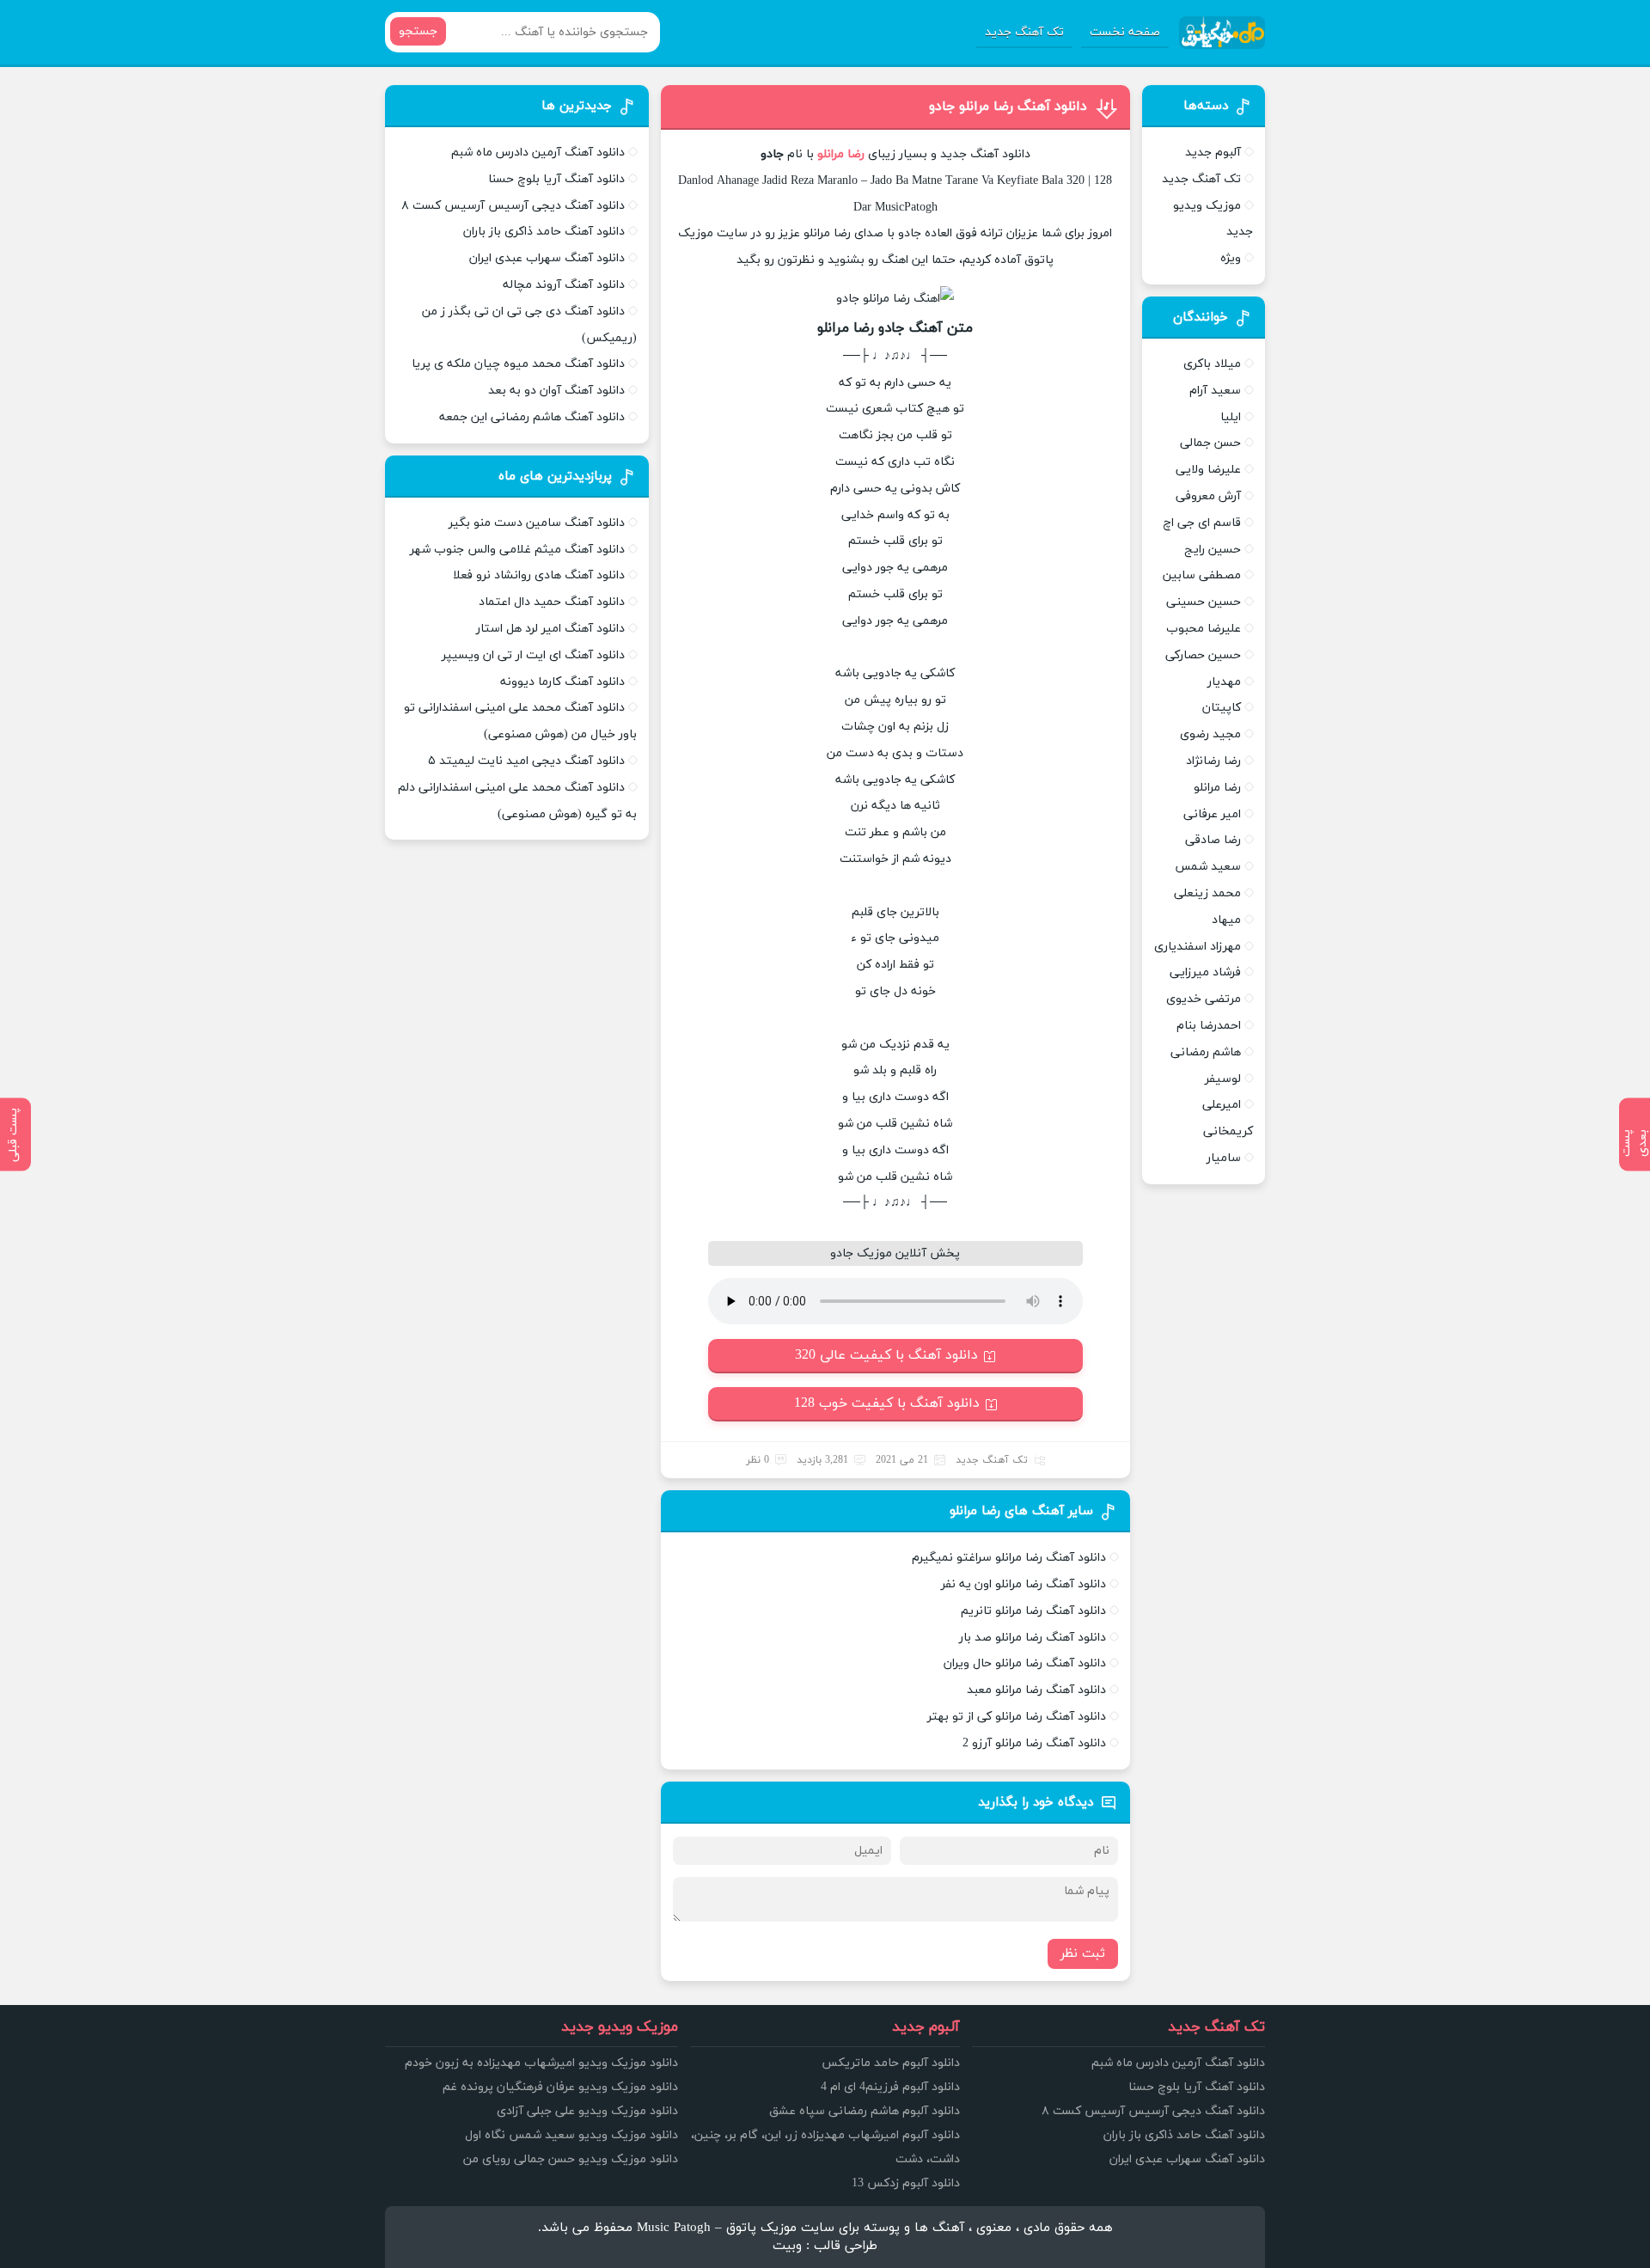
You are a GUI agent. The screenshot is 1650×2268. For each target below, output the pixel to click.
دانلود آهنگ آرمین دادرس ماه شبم (538, 153)
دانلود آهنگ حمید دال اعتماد (552, 602)
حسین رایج (1213, 550)
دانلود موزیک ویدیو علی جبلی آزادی (587, 2111)
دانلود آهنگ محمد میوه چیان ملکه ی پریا (518, 364)
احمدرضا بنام (1209, 1026)
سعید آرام (1215, 391)
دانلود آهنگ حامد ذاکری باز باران (544, 232)
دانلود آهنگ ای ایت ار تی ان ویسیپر (533, 655)
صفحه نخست (1125, 32)
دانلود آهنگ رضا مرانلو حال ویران (1025, 1663)
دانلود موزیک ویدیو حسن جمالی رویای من (571, 2159)
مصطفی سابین (1202, 575)
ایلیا (1231, 417)
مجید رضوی (1210, 734)
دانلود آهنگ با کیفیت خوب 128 (887, 1403)
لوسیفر (1223, 1079)
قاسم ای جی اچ (1202, 523)
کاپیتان (1222, 708)
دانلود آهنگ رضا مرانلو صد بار (1033, 1638)
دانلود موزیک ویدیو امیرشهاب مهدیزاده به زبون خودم (541, 2063)
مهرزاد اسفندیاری (1198, 947)
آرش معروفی (1208, 496)
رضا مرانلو (1217, 788)
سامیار (1224, 1158)
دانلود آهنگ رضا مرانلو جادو (1008, 107)
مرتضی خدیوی (1204, 999)
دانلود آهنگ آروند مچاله (564, 285)
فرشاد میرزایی (1205, 972)
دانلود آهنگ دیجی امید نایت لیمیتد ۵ (526, 761)
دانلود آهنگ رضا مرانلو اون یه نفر (1024, 1584)
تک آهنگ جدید (1024, 32)
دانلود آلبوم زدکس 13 (906, 2183)
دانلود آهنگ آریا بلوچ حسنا (556, 179)
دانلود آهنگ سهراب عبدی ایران (547, 258)
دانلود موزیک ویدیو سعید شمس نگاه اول (571, 2135)
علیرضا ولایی (1208, 470)
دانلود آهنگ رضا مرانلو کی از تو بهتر (1017, 1717)
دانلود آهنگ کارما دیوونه (562, 682)
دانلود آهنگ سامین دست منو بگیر (537, 523)
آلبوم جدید (1213, 153)
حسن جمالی (1210, 443)
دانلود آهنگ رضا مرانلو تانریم (1033, 1611)
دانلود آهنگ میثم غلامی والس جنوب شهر (517, 550)
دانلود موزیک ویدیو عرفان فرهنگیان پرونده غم (560, 2087)
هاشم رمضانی (1206, 1052)
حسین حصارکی (1203, 655)
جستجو (418, 31)
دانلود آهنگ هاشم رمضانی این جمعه (532, 417)
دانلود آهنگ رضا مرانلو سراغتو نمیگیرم (1009, 1558)
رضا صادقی (1213, 840)
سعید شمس (1208, 867)
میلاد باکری (1212, 364)
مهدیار (1224, 682)
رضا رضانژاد (1213, 761)
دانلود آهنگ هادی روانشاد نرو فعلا (539, 575)
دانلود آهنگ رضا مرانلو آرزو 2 (1034, 1743)
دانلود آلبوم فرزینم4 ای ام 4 (890, 2087)
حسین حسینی (1204, 602)
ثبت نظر (1083, 1954)
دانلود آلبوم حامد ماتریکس (891, 2063)
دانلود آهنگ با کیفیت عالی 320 (886, 1355)
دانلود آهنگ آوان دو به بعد (556, 391)
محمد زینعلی (1207, 893)
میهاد (1226, 920)
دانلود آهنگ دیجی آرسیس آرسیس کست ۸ (513, 206)
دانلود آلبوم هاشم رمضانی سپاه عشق (865, 2111)
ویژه (1231, 258)
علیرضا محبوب (1204, 629)
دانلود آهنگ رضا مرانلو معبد (1036, 1690)
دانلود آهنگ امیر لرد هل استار (550, 629)
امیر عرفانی (1212, 814)
